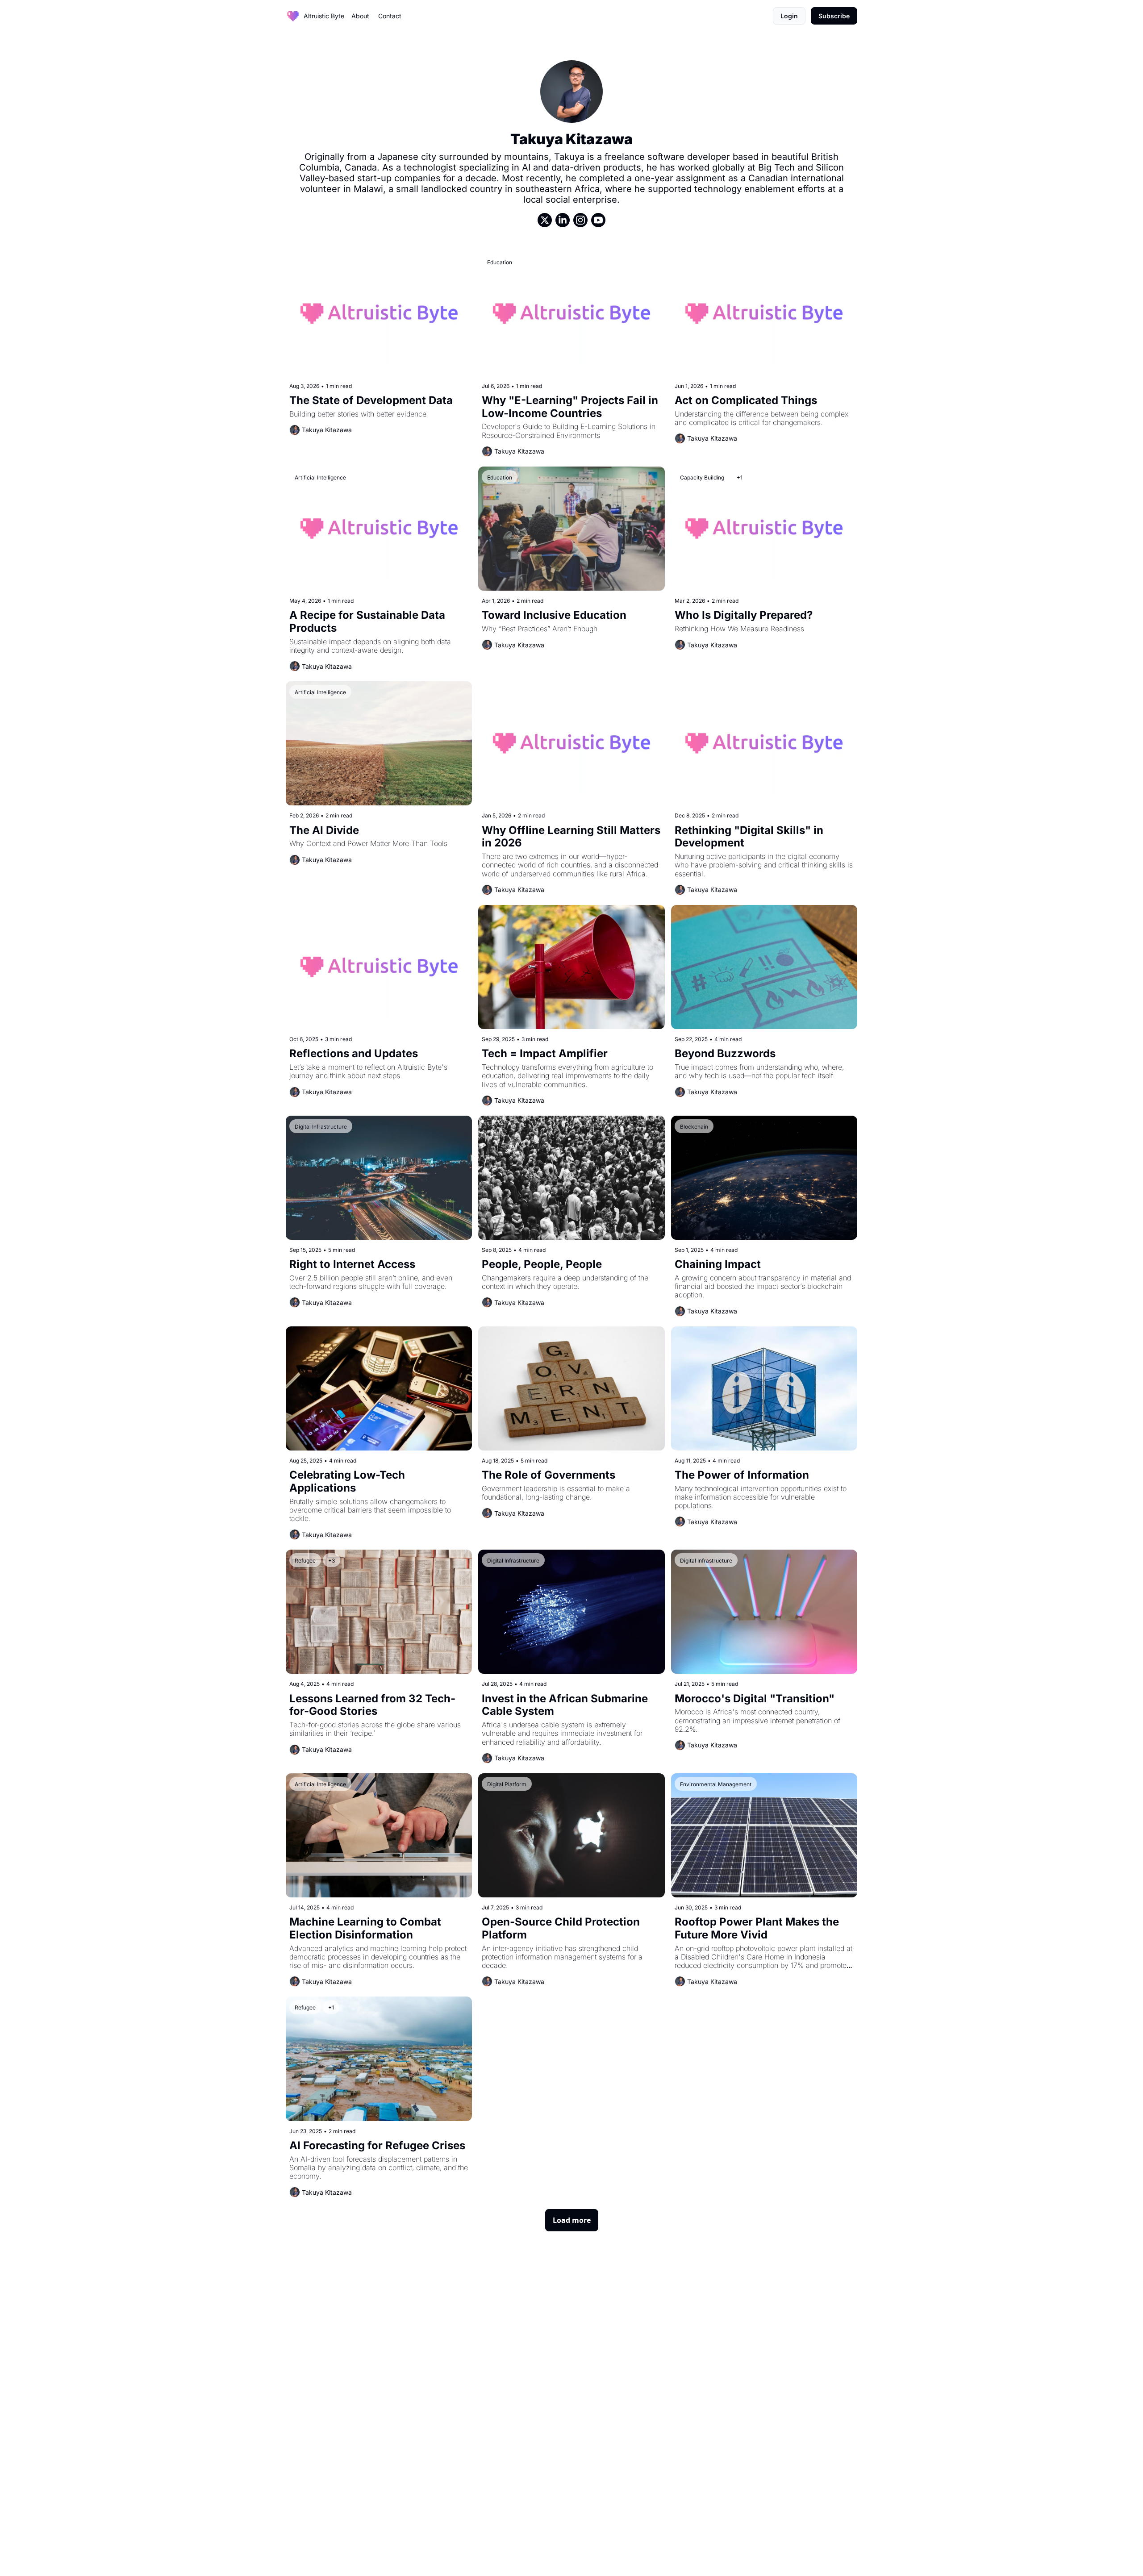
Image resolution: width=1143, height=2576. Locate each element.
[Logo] (293, 16)
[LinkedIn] (563, 220)
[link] (571, 144)
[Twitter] (545, 220)
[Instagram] (580, 220)
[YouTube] (598, 220)
